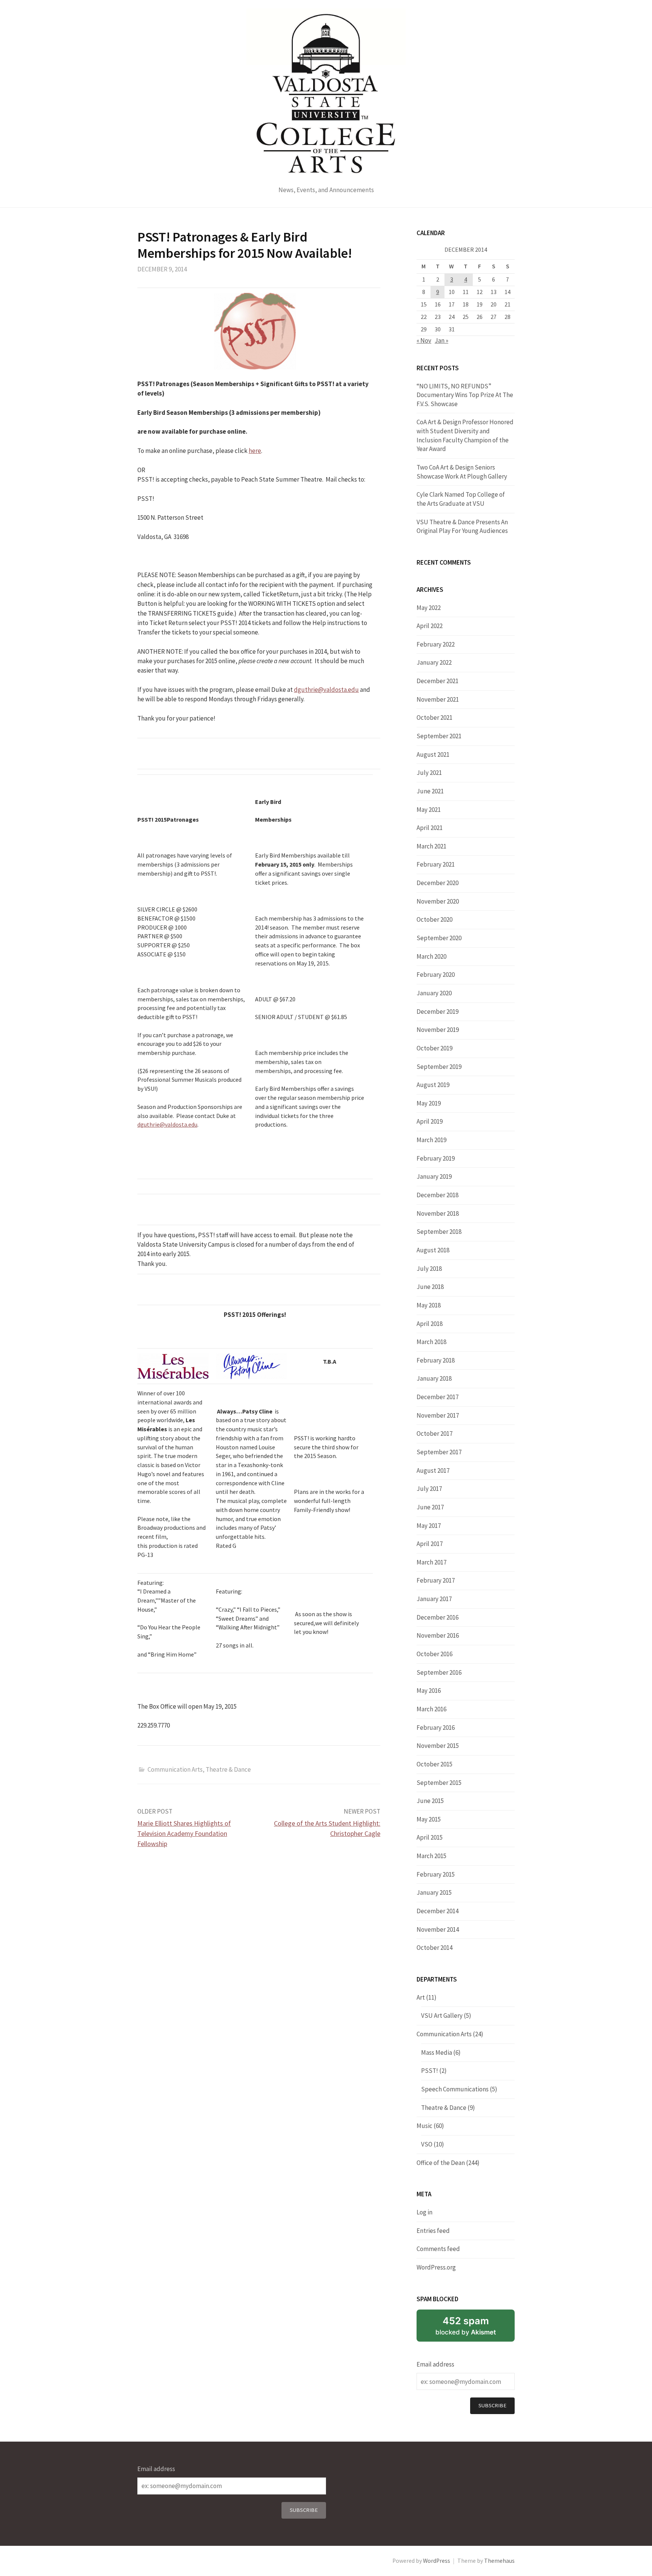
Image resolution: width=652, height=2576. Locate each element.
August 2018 (433, 1250)
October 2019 (434, 1048)
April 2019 (430, 1121)
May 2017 (429, 1526)
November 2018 (438, 1213)
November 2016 (438, 1635)
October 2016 (434, 1654)
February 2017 (436, 1580)
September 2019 (439, 1067)
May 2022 (429, 608)
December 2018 (437, 1195)
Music (424, 2126)
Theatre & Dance (228, 1769)
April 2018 (430, 1324)
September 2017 (439, 1452)
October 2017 (434, 1434)
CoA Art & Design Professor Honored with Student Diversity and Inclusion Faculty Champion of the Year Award (465, 435)
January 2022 (434, 662)
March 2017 (431, 1562)
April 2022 (430, 626)
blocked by (466, 2325)
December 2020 (437, 883)
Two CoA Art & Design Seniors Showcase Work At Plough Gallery (462, 472)
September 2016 (439, 1672)
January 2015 (434, 1892)
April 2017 (430, 1544)
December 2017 (437, 1397)
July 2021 (429, 773)
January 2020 (434, 993)
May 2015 (429, 1819)
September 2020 (439, 938)
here (255, 451)
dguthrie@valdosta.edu (326, 690)
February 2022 (436, 644)
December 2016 (437, 1617)
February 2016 (436, 1728)
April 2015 (430, 1837)
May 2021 (429, 810)
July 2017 (429, 1489)
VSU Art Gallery (442, 2016)
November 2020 (438, 901)
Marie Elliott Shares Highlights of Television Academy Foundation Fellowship (184, 1833)
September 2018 (439, 1232)
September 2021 (439, 736)
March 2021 (431, 846)
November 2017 (438, 1415)
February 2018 (436, 1360)
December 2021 (437, 681)
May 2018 (429, 1305)
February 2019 (436, 1158)
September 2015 (439, 1783)
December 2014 (437, 1911)
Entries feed (433, 2231)
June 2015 (430, 1801)
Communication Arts (175, 1769)
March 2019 (431, 1140)
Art (421, 1997)
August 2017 (433, 1470)
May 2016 (429, 1691)
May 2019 (429, 1103)
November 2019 (438, 1030)
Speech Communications (455, 2089)
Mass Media (437, 2052)
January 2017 (434, 1599)
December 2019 (437, 1012)
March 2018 (431, 1342)
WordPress (437, 2561)
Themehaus (499, 2561)
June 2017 (430, 1507)
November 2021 (438, 699)
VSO (427, 2144)
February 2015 (436, 1874)
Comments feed (438, 2249)
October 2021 (434, 718)
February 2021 (436, 864)
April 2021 (430, 828)
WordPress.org (436, 2267)
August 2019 (433, 1085)
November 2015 (438, 1746)
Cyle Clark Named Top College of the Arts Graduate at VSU (461, 499)
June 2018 (430, 1287)
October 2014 (434, 1948)
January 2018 (434, 1378)
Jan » (441, 340)
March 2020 (431, 956)
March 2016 (431, 1709)
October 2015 (434, 1764)
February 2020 (436, 975)
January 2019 (434, 1176)
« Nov (424, 340)
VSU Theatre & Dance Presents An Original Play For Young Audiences (462, 527)
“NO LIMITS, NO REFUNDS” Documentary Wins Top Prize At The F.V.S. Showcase (465, 395)
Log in (424, 2212)
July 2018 (429, 1269)
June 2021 (430, 791)
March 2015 (431, 1856)
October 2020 (434, 919)
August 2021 (433, 754)
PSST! (430, 2071)
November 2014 (438, 1929)
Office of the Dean (441, 2163)
